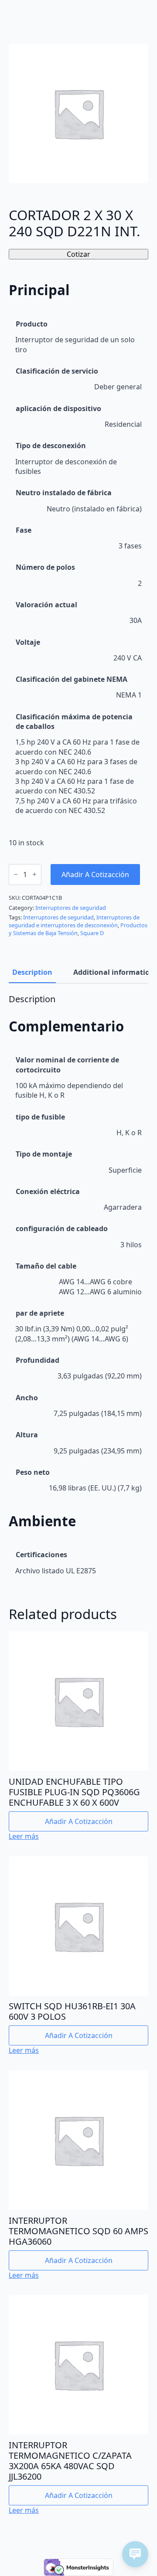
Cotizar (78, 254)
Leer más (24, 1836)
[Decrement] (16, 874)
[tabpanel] (78, 1288)
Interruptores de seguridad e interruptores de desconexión (74, 921)
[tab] (32, 972)
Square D (92, 933)
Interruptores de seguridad (71, 908)
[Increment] (34, 874)
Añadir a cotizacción (95, 875)
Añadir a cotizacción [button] (79, 2035)
